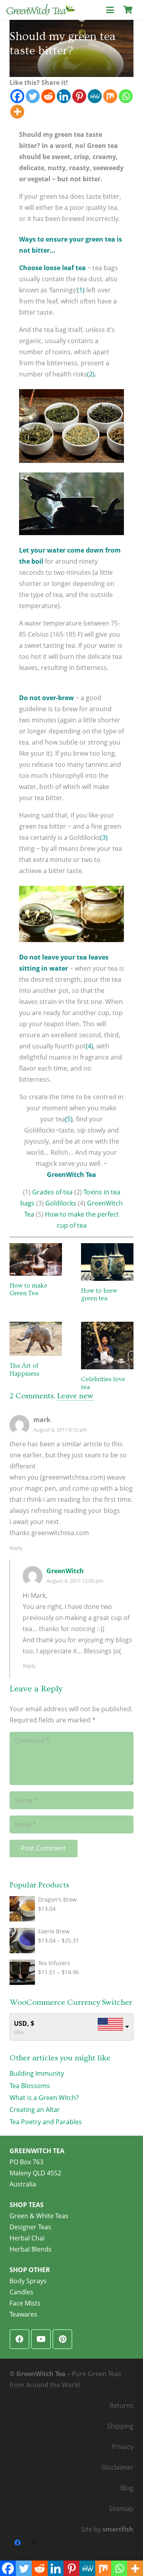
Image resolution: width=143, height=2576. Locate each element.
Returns (122, 2405)
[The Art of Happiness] (36, 1339)
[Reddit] (48, 96)
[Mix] (110, 96)
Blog (127, 2488)
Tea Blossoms (30, 2086)
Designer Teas (30, 2227)
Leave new (75, 1396)
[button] (110, 10)
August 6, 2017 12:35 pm (75, 1581)
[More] (17, 112)
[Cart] (128, 10)
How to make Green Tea (28, 1289)
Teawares (23, 2314)
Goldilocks (61, 1203)
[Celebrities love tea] (107, 1346)
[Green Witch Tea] (41, 10)
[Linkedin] (64, 96)
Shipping (120, 2426)
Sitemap (121, 2509)
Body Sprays (28, 2281)
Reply (16, 1548)
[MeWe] (95, 96)
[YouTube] (41, 2339)
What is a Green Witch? (44, 2098)
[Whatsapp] (126, 96)
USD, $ (24, 2023)
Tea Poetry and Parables (46, 2122)
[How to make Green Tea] (36, 1259)
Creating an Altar (35, 2110)
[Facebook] (17, 96)
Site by (107, 2529)
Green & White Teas (39, 2216)
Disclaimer (118, 2467)
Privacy (123, 2447)
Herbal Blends (31, 2249)
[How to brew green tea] (107, 1262)
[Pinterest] (79, 96)
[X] (33, 2543)
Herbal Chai (27, 2238)
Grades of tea (52, 1192)
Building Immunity (37, 2073)
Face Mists (25, 2303)
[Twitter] (33, 96)
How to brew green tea (99, 1295)
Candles (21, 2292)
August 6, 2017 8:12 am (60, 1430)
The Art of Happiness (24, 1370)
